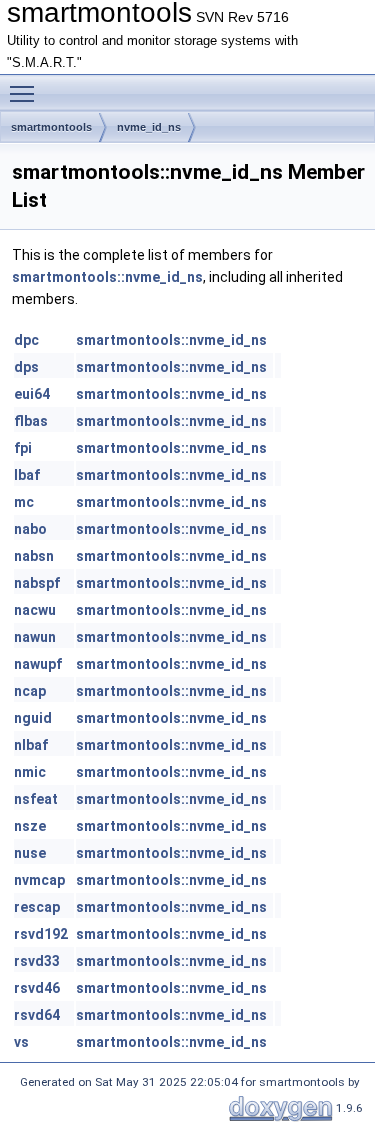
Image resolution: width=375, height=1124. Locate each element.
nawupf (38, 664)
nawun (35, 637)
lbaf (27, 475)
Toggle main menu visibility (26, 93)
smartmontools (51, 127)
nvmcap (39, 880)
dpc (26, 340)
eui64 (32, 394)
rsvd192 (41, 934)
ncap (30, 691)
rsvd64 (37, 1015)
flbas (31, 421)
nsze (30, 826)
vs (21, 1042)
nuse (30, 853)
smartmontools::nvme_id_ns (107, 277)
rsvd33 (37, 961)
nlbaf (31, 745)
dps (26, 367)
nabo (30, 529)
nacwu (35, 610)
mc (24, 502)
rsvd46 (37, 988)
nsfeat (36, 799)
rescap (37, 907)
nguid (33, 718)
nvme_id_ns (149, 127)
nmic (30, 772)
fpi (23, 448)
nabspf (37, 583)
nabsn (34, 556)
